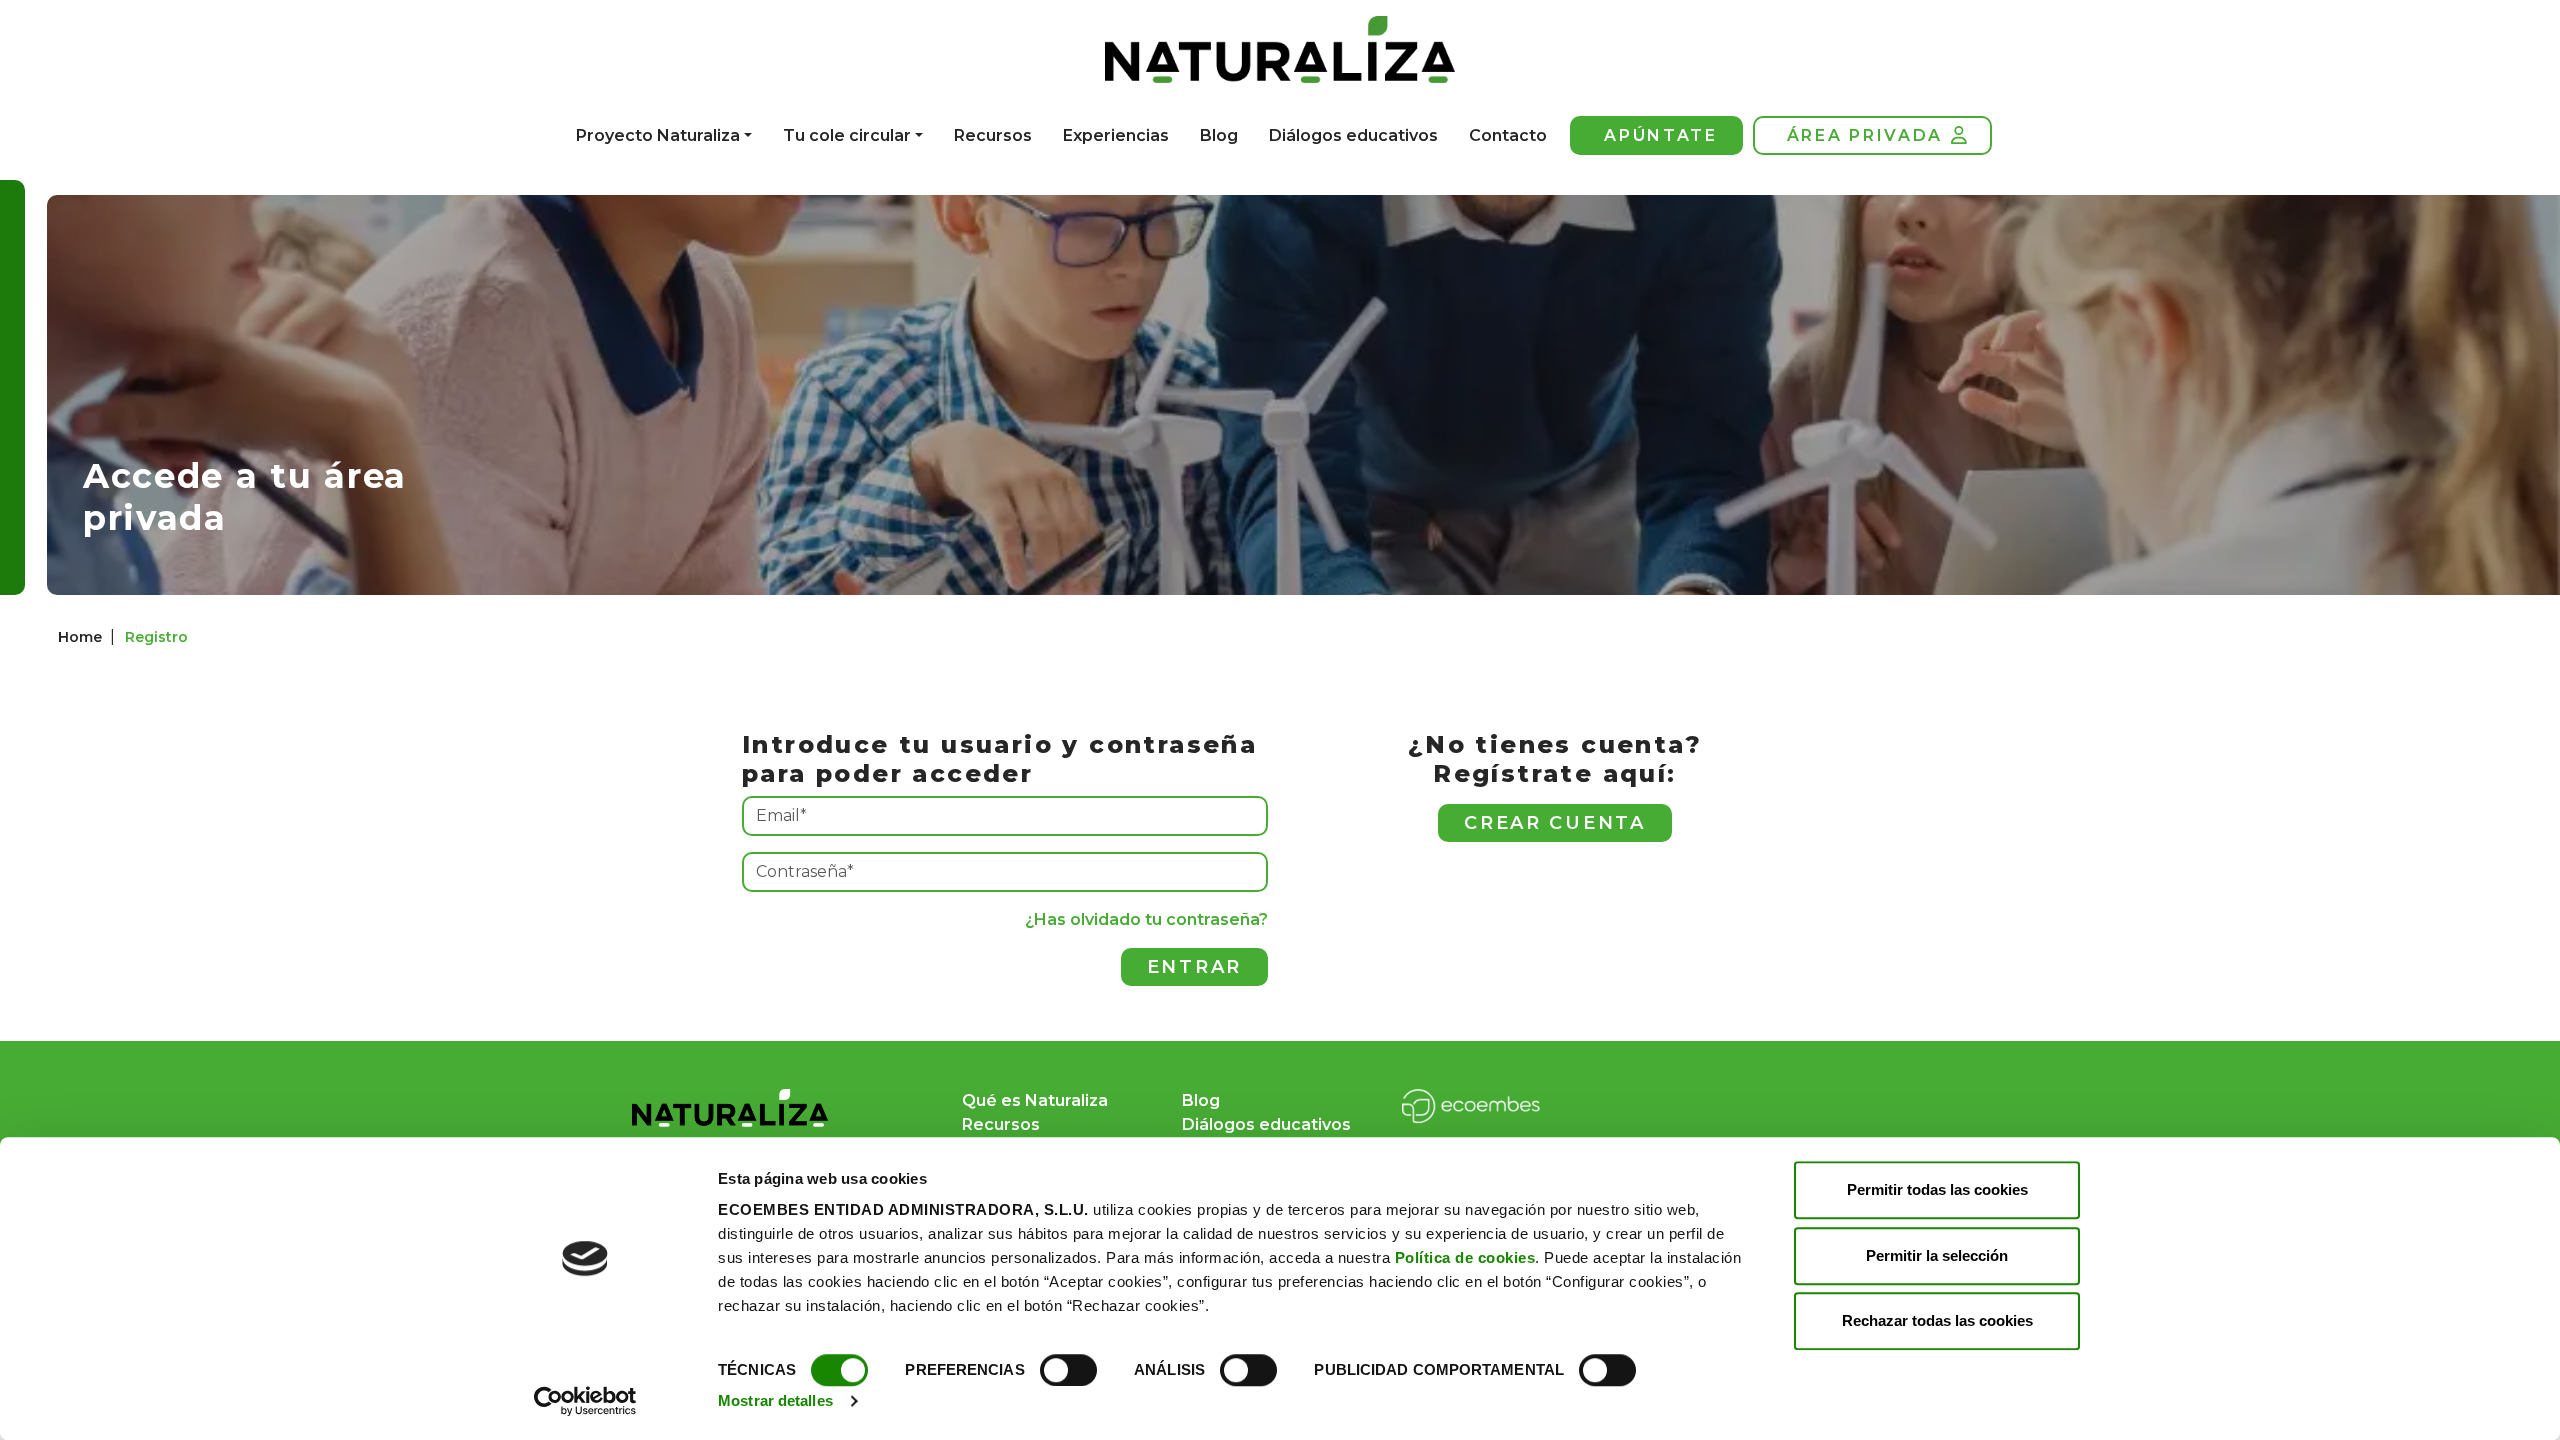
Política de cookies (1465, 1257)
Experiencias (1116, 135)
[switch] (1068, 1370)
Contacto (1508, 135)
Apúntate (1661, 135)
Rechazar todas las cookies (1937, 1320)
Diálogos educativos (1353, 135)
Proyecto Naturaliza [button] (658, 135)
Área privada (1865, 135)
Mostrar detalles (775, 1400)
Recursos (993, 135)
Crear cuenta (1554, 823)
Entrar (1194, 967)
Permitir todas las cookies (1937, 1189)
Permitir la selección (1937, 1255)
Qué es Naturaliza (1035, 1100)
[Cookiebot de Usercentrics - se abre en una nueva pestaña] (585, 1401)
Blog (1219, 135)
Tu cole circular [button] (847, 135)
